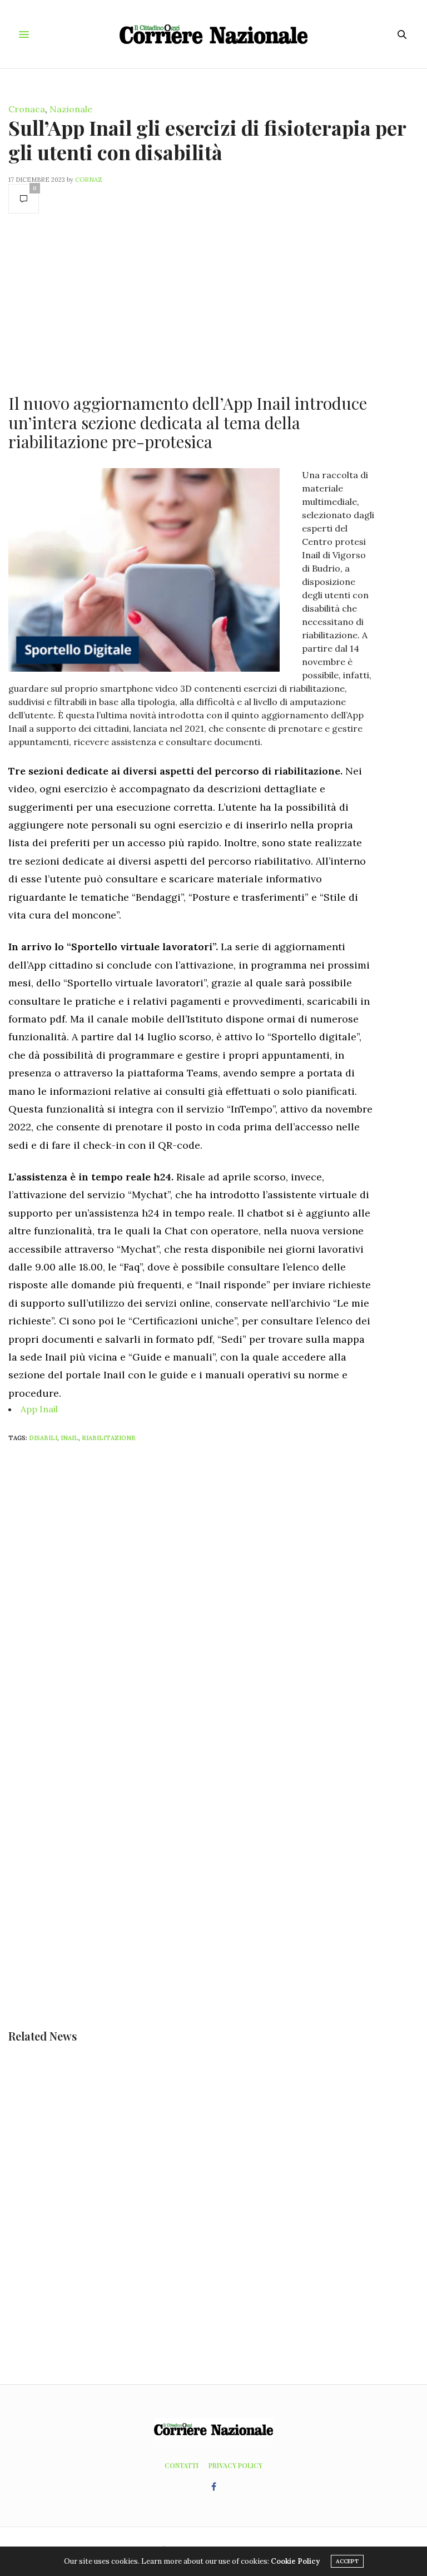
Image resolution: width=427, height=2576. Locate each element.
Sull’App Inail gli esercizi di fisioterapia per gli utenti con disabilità (207, 139)
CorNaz (89, 180)
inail (69, 1438)
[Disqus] (213, 1598)
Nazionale (71, 109)
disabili (43, 1438)
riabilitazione (109, 1438)
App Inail (39, 1409)
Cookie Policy (295, 2561)
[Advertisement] (191, 302)
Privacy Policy (235, 2465)
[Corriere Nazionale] (214, 34)
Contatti (182, 2465)
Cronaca (27, 109)
